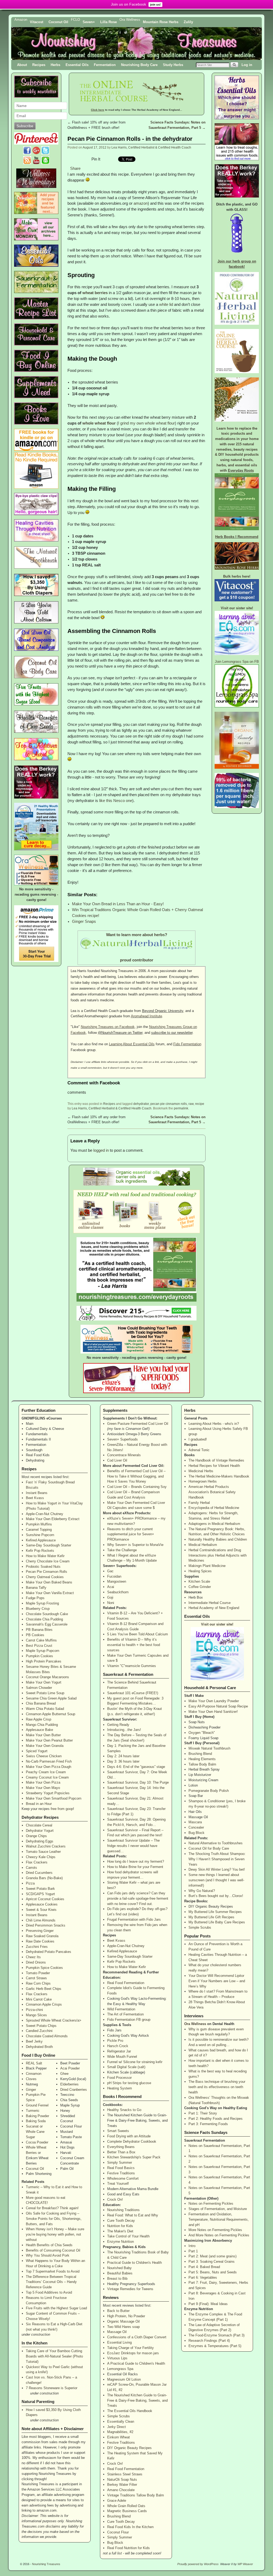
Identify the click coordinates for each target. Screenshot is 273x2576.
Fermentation (105, 65)
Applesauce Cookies (42, 1904)
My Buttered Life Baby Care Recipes (217, 1922)
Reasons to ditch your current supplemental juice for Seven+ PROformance (131, 1534)
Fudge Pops (35, 1598)
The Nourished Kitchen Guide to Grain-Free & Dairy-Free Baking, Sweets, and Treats (137, 2400)
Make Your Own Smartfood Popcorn (54, 1798)
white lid (166, 304)
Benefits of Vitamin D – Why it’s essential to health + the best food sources (134, 1645)
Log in (247, 65)
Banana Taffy (36, 1588)
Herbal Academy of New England (214, 1608)
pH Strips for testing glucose (129, 2083)
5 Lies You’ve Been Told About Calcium (138, 1634)
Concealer (196, 1827)
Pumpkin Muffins (39, 1524)
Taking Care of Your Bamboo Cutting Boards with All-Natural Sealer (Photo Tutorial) (54, 2356)
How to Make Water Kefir (45, 1556)
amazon (141, 203)
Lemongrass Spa (120, 2369)
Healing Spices (200, 1571)
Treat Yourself (118, 2184)
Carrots (31, 1868)
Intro (192, 2246)
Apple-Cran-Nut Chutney (45, 1514)
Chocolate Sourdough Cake (47, 1614)
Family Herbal (199, 1503)
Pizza (30, 1883)
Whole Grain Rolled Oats (126, 2506)
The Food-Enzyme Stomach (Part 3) (216, 2335)
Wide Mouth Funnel (122, 2057)
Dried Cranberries (74, 2090)
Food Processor (119, 2078)
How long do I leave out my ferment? (136, 1861)
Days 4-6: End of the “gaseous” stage (136, 1767)
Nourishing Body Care (139, 65)
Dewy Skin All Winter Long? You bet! (217, 1869)
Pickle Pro (115, 2041)
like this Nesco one (116, 801)
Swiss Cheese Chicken (44, 1756)
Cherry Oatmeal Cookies (45, 1577)
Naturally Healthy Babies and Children (218, 1539)
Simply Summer (120, 2163)
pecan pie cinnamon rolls (169, 1104)
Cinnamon (34, 2074)
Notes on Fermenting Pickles (211, 2203)
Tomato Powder (38, 1973)
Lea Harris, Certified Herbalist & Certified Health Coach (151, 147)
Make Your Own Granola (45, 1746)
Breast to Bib (117, 2279)
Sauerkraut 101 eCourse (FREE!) (133, 1693)
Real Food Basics (121, 2168)
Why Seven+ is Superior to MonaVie (135, 1545)
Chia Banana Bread (41, 1703)
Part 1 (193, 2251)
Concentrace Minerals (124, 1455)
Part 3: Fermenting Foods (208, 2124)
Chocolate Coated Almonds (47, 2036)
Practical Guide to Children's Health (135, 2263)
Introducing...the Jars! (124, 1730)
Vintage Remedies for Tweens (130, 2289)
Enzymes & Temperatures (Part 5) (215, 2346)
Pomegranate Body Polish (209, 1791)
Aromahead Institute (146, 1016)
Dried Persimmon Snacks (46, 1925)
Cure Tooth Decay (121, 2221)
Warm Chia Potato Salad (45, 1709)
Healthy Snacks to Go (124, 2110)
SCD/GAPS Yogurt (40, 1894)
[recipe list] (36, 318)
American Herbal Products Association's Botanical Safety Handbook (212, 1492)
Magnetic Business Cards (127, 2511)
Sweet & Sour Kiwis (41, 1910)
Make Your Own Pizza (43, 1782)
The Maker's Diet (120, 2231)
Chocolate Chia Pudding (44, 1619)
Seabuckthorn (118, 1592)
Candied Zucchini (39, 2031)
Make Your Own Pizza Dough (49, 1767)
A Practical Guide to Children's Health (136, 2363)
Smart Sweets (118, 2131)
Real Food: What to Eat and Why (133, 2215)
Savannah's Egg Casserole (47, 1624)
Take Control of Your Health (128, 2236)
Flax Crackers (37, 1862)
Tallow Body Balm (202, 1764)
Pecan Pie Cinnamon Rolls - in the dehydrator (130, 139)
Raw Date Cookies (40, 1941)
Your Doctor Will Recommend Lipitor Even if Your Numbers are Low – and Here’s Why (217, 1981)
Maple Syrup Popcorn (43, 1651)
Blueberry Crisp (38, 1609)
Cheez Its (33, 1957)
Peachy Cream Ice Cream (46, 1772)
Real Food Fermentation (126, 1983)
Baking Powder (37, 2116)
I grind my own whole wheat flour (146, 423)
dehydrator (141, 1104)
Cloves (31, 2079)
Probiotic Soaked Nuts (43, 1567)
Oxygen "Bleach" (202, 1733)
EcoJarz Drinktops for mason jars (133, 2353)
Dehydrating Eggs (40, 1841)
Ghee (64, 2074)
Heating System (120, 2088)
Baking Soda (36, 2121)
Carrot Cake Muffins (41, 1640)
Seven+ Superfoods (123, 1439)
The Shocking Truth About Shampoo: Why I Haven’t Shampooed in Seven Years (217, 1859)
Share (75, 168)
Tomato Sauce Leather (43, 1852)
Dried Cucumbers (39, 1873)
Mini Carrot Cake (39, 1999)
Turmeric (33, 2111)
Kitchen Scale (199, 1581)
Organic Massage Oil (123, 2321)
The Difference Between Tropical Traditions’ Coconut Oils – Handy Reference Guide (51, 2282)
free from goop (62, 1809)
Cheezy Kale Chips (41, 1857)
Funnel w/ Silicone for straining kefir (135, 2062)
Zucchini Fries (37, 1947)
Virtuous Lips (117, 2358)
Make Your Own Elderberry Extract (53, 1519)
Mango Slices (36, 2015)
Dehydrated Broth (39, 2047)
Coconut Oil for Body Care (209, 1848)
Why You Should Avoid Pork (48, 2255)
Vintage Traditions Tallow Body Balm (136, 2495)
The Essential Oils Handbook (130, 2411)
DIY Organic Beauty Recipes (129, 2448)
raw (191, 1104)
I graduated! (198, 1439)
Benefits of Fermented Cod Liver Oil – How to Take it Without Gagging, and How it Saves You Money (136, 1476)
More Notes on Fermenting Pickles (215, 2230)
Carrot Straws (36, 1978)
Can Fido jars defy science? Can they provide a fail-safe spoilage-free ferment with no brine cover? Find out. (138, 1898)
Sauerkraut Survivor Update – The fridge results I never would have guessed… (133, 1846)
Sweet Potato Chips (41, 2026)
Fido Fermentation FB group (129, 2020)
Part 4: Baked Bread (204, 2267)
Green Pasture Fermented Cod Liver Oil (138, 1424)
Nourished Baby (119, 2268)
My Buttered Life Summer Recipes (215, 1912)
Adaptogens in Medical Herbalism (214, 1524)
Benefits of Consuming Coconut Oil (53, 2250)
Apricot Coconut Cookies (45, 1899)
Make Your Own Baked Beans (49, 1582)
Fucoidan (114, 1576)
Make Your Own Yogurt (44, 1682)
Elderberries (69, 2084)
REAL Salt (34, 2063)
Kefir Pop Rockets (40, 1551)
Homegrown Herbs (203, 1481)
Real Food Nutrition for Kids (129, 2548)
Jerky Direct (117, 2427)
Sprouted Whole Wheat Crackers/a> (54, 2020)
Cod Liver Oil (117, 1460)
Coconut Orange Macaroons (47, 1677)
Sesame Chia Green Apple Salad (51, 1698)
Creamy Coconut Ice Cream (47, 1777)
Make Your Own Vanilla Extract (50, 1593)
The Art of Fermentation (125, 2014)
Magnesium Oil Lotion (124, 2379)
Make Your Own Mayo (43, 1788)
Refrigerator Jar (119, 2051)
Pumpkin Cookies (39, 1656)
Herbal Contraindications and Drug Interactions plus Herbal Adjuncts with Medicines (218, 1555)
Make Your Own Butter (43, 1735)
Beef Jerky (34, 2041)
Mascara (195, 1822)
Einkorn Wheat (119, 2437)
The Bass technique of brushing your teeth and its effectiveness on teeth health (217, 2087)
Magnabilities (117, 2432)
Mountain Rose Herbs (161, 22)
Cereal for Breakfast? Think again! (52, 2208)
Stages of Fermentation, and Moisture (218, 2209)
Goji (110, 1597)
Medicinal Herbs (201, 1471)
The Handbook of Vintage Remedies (216, 1460)
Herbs (55, 65)
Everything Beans (121, 2147)
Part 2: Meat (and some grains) (212, 2256)
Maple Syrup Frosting (42, 1603)
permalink (181, 1108)
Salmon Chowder (39, 1688)
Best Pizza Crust (39, 1646)
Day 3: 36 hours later (123, 1761)
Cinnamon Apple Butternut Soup (51, 1714)
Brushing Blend (119, 2516)
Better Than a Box (121, 2152)
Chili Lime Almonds (41, 1920)
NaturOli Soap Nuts (122, 2480)
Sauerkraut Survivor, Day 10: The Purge (138, 1782)
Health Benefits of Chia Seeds (49, 2245)
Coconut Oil (58, 22)
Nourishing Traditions (123, 2210)
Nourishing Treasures (46, 2564)
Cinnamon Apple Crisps (44, 2004)
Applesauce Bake (39, 1730)
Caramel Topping (39, 1530)
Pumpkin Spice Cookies (44, 1968)
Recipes (39, 65)
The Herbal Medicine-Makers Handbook (219, 1476)
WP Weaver (245, 2564)
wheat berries (95, 293)
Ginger (31, 2090)
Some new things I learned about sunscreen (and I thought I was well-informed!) (216, 1880)
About (22, 65)
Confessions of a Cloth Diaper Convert (137, 2337)
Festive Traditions (121, 2173)
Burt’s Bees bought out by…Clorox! (216, 1896)
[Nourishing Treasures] (136, 44)
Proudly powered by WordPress (198, 2564)
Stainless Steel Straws (125, 2474)
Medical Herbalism (203, 1545)
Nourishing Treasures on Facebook (108, 1027)
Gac (110, 1571)
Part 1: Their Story (203, 2113)
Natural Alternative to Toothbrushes (216, 1843)
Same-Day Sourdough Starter (49, 1545)
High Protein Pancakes (44, 1661)
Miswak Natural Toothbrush (209, 1748)
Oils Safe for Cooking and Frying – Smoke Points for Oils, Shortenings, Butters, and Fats (54, 2219)
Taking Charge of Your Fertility (131, 2348)
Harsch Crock (118, 2046)
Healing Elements (202, 1759)
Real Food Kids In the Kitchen (130, 2527)
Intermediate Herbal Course (210, 1603)
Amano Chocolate (121, 2490)
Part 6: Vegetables (203, 2277)
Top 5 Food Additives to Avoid (49, 2292)
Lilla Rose (109, 22)
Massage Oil (117, 2332)
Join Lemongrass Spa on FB (237, 662)
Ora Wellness (195, 2024)
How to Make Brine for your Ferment (135, 1867)
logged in (101, 1150)
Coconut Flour (118, 2532)
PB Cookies (35, 1635)
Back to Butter (118, 2311)
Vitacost (37, 22)
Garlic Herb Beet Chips (44, 1989)
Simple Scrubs (119, 2416)
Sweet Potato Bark (40, 1889)
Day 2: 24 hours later (123, 1756)
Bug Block (115, 2543)
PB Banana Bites (39, 1630)
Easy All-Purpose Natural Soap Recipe (218, 1706)
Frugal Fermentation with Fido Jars (134, 1919)
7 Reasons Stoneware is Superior (52, 2388)
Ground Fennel (37, 2105)
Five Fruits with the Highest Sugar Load (56, 2308)
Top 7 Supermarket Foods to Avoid (53, 2271)
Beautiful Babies (120, 2273)
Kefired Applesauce (41, 1540)
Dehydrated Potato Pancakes (49, 1952)
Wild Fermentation (121, 2009)
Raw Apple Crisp (39, 1719)
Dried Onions (36, 1962)
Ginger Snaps (84, 921)
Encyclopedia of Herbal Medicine (214, 1508)
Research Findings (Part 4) (209, 2341)
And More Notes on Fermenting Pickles (219, 2235)
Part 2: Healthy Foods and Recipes (216, 2119)
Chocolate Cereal (39, 1825)
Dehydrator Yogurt (40, 1831)
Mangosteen (117, 1581)
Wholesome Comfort (123, 2178)
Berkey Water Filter (122, 2485)
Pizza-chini (34, 2010)
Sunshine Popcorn (40, 1535)
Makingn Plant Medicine (207, 1566)
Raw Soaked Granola (42, 1936)
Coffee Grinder (200, 1587)
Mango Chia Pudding (42, 1725)
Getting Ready (118, 1725)
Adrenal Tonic (199, 1450)
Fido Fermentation (187, 1044)
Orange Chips (36, 1836)
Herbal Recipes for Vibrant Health (214, 1466)
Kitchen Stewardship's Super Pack (134, 2157)
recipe (200, 1104)
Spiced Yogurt (37, 1751)
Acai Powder (70, 2068)
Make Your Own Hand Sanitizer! (213, 1712)
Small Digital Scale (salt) (126, 2067)
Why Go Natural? (202, 1891)
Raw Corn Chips (38, 1983)
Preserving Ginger (40, 1931)
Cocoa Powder (37, 2142)
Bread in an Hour (39, 1804)
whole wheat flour (99, 423)
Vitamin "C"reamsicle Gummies (132, 1666)
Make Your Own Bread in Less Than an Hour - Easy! (118, 904)
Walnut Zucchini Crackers (46, 1846)
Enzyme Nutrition (121, 2242)
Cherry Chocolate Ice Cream (48, 1561)
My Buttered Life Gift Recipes (211, 1917)
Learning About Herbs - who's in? (214, 1424)
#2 (121, 2390)
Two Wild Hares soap (123, 2327)
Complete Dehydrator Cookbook (132, 2141)
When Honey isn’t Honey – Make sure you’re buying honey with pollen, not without (55, 2234)
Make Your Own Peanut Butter (49, 1740)
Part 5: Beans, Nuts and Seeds (213, 2272)
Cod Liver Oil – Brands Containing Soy (137, 1487)
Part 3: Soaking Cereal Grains (212, 2262)
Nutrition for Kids (120, 2226)
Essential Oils (77, 65)
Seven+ (89, 22)
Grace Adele (117, 2501)
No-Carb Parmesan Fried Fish (49, 1761)
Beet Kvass (35, 1498)
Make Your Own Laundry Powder (214, 1701)
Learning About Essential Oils (132, 1044)
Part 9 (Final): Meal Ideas (208, 2304)
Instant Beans (37, 1493)
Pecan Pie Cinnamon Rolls (47, 1572)
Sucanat (32, 2126)
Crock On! (115, 2200)
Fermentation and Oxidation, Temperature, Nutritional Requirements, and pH (219, 2219)
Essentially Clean (121, 2421)
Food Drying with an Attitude (129, 2136)
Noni (111, 1603)
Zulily (188, 22)
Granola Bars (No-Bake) (44, 1878)
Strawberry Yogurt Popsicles (48, 1793)
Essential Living (119, 2342)
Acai (111, 1587)
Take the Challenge (122, 1550)
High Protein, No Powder (126, 2316)
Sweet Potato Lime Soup (45, 1693)
